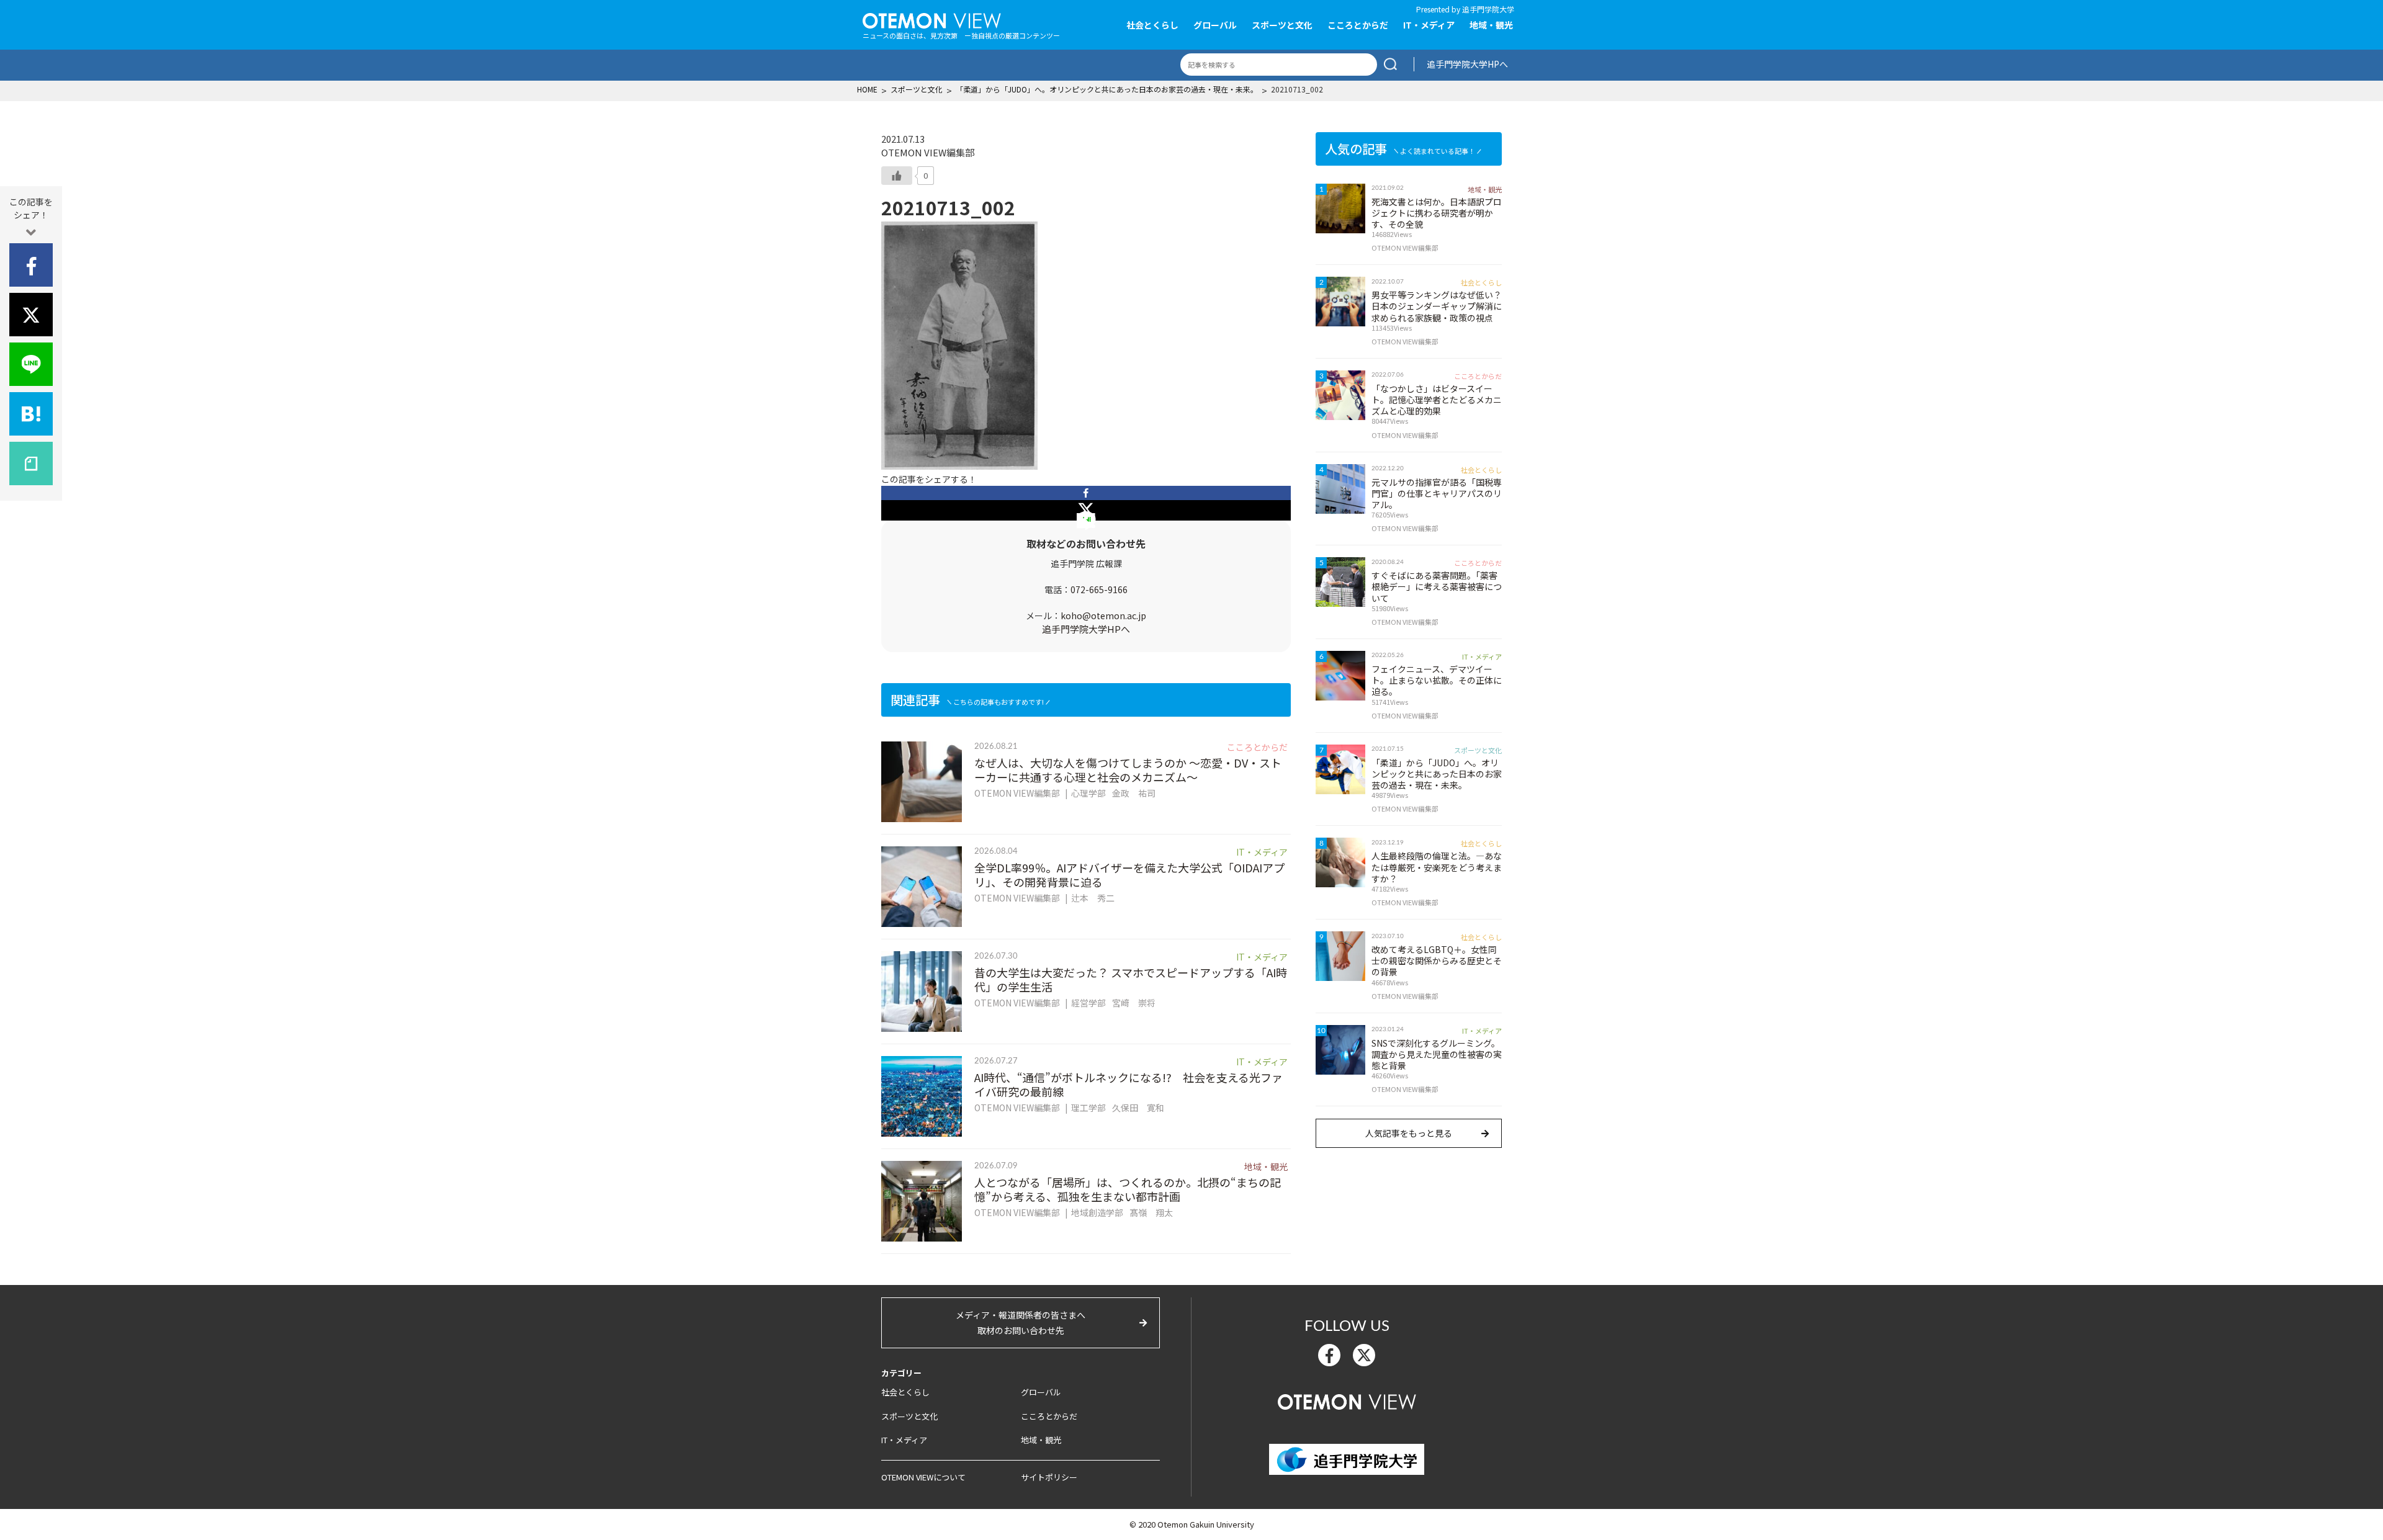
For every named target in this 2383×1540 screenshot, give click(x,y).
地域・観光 (1491, 25)
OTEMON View (1347, 1400)
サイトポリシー (1049, 1477)
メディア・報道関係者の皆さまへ (1021, 1323)
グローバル (1215, 25)
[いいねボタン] (897, 176)
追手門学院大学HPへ (1467, 64)
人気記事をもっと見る (1409, 1133)
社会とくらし (1152, 25)
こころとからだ (1358, 25)
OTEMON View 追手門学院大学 (932, 19)
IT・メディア (1429, 25)
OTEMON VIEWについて (923, 1477)
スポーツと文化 (1282, 25)
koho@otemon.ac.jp (1103, 616)
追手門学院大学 (1488, 9)
